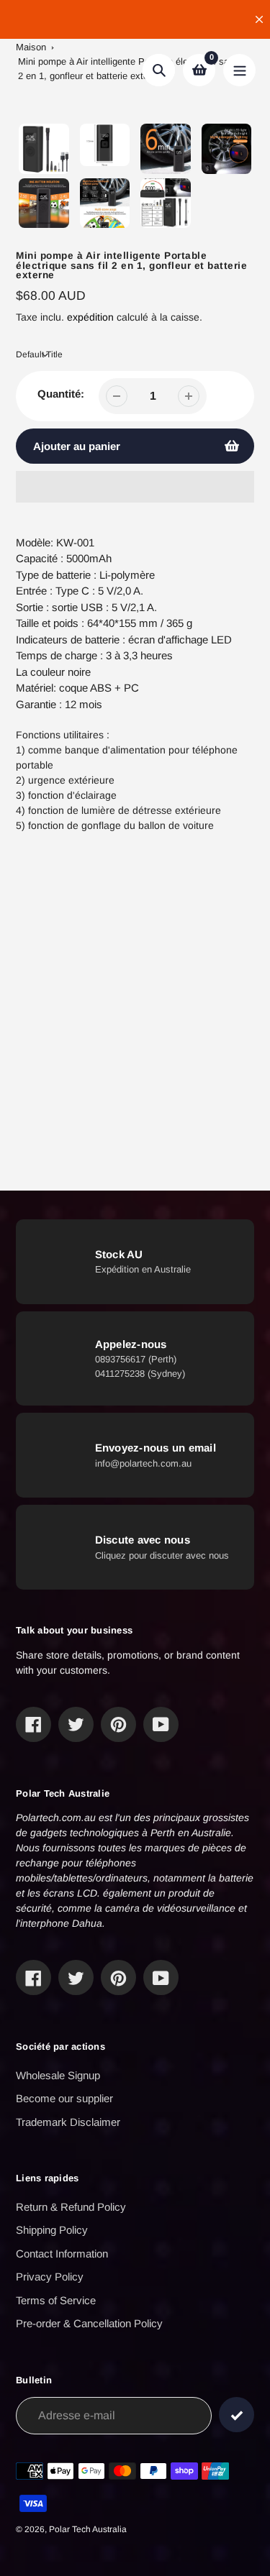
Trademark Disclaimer (68, 2122)
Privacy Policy (50, 2277)
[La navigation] (239, 70)
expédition (92, 317)
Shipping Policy (52, 2230)
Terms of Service (56, 2300)
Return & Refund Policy (71, 2207)
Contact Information (62, 2254)
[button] (135, 487)
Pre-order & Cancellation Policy (89, 2323)
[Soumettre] (237, 2415)
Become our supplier (64, 2098)
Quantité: (61, 394)
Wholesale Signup (58, 2075)
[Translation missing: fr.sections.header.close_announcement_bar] (259, 19)
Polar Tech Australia (88, 2529)
